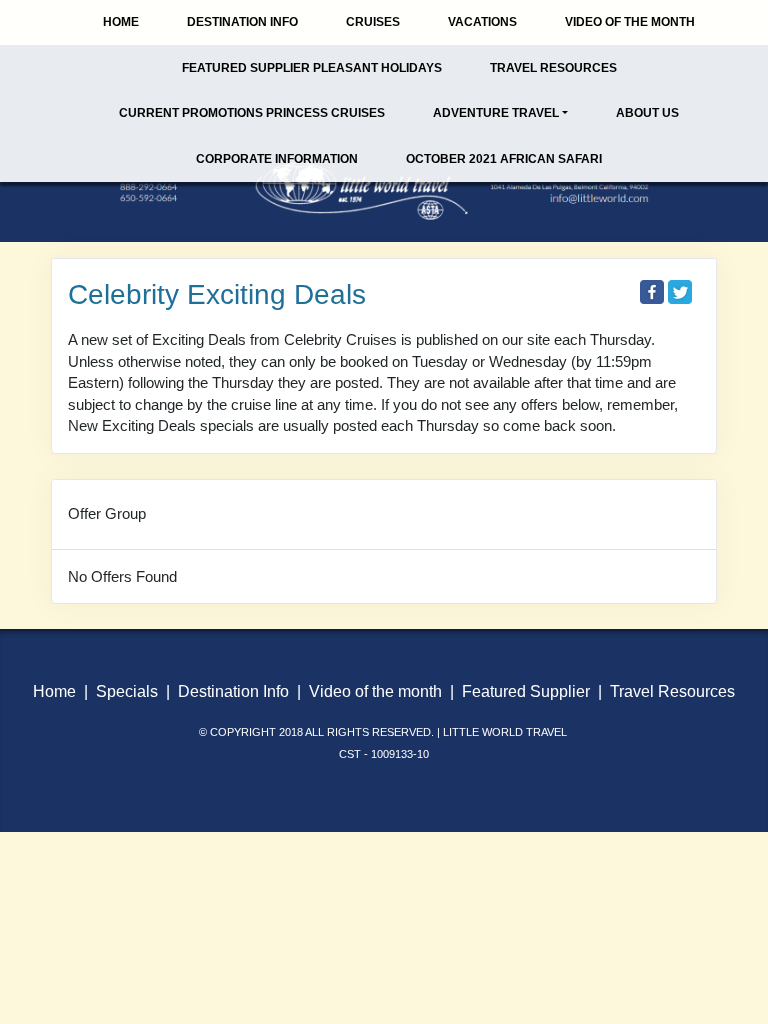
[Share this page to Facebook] (652, 292)
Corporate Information (277, 159)
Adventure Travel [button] (496, 113)
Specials (127, 691)
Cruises (373, 22)
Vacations (482, 22)
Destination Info (242, 22)
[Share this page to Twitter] (680, 292)
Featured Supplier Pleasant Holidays (312, 68)
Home (121, 22)
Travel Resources (553, 68)
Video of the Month (630, 22)
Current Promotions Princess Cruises (252, 113)
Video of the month (375, 691)
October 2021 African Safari (504, 159)
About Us (647, 113)
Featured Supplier (526, 691)
